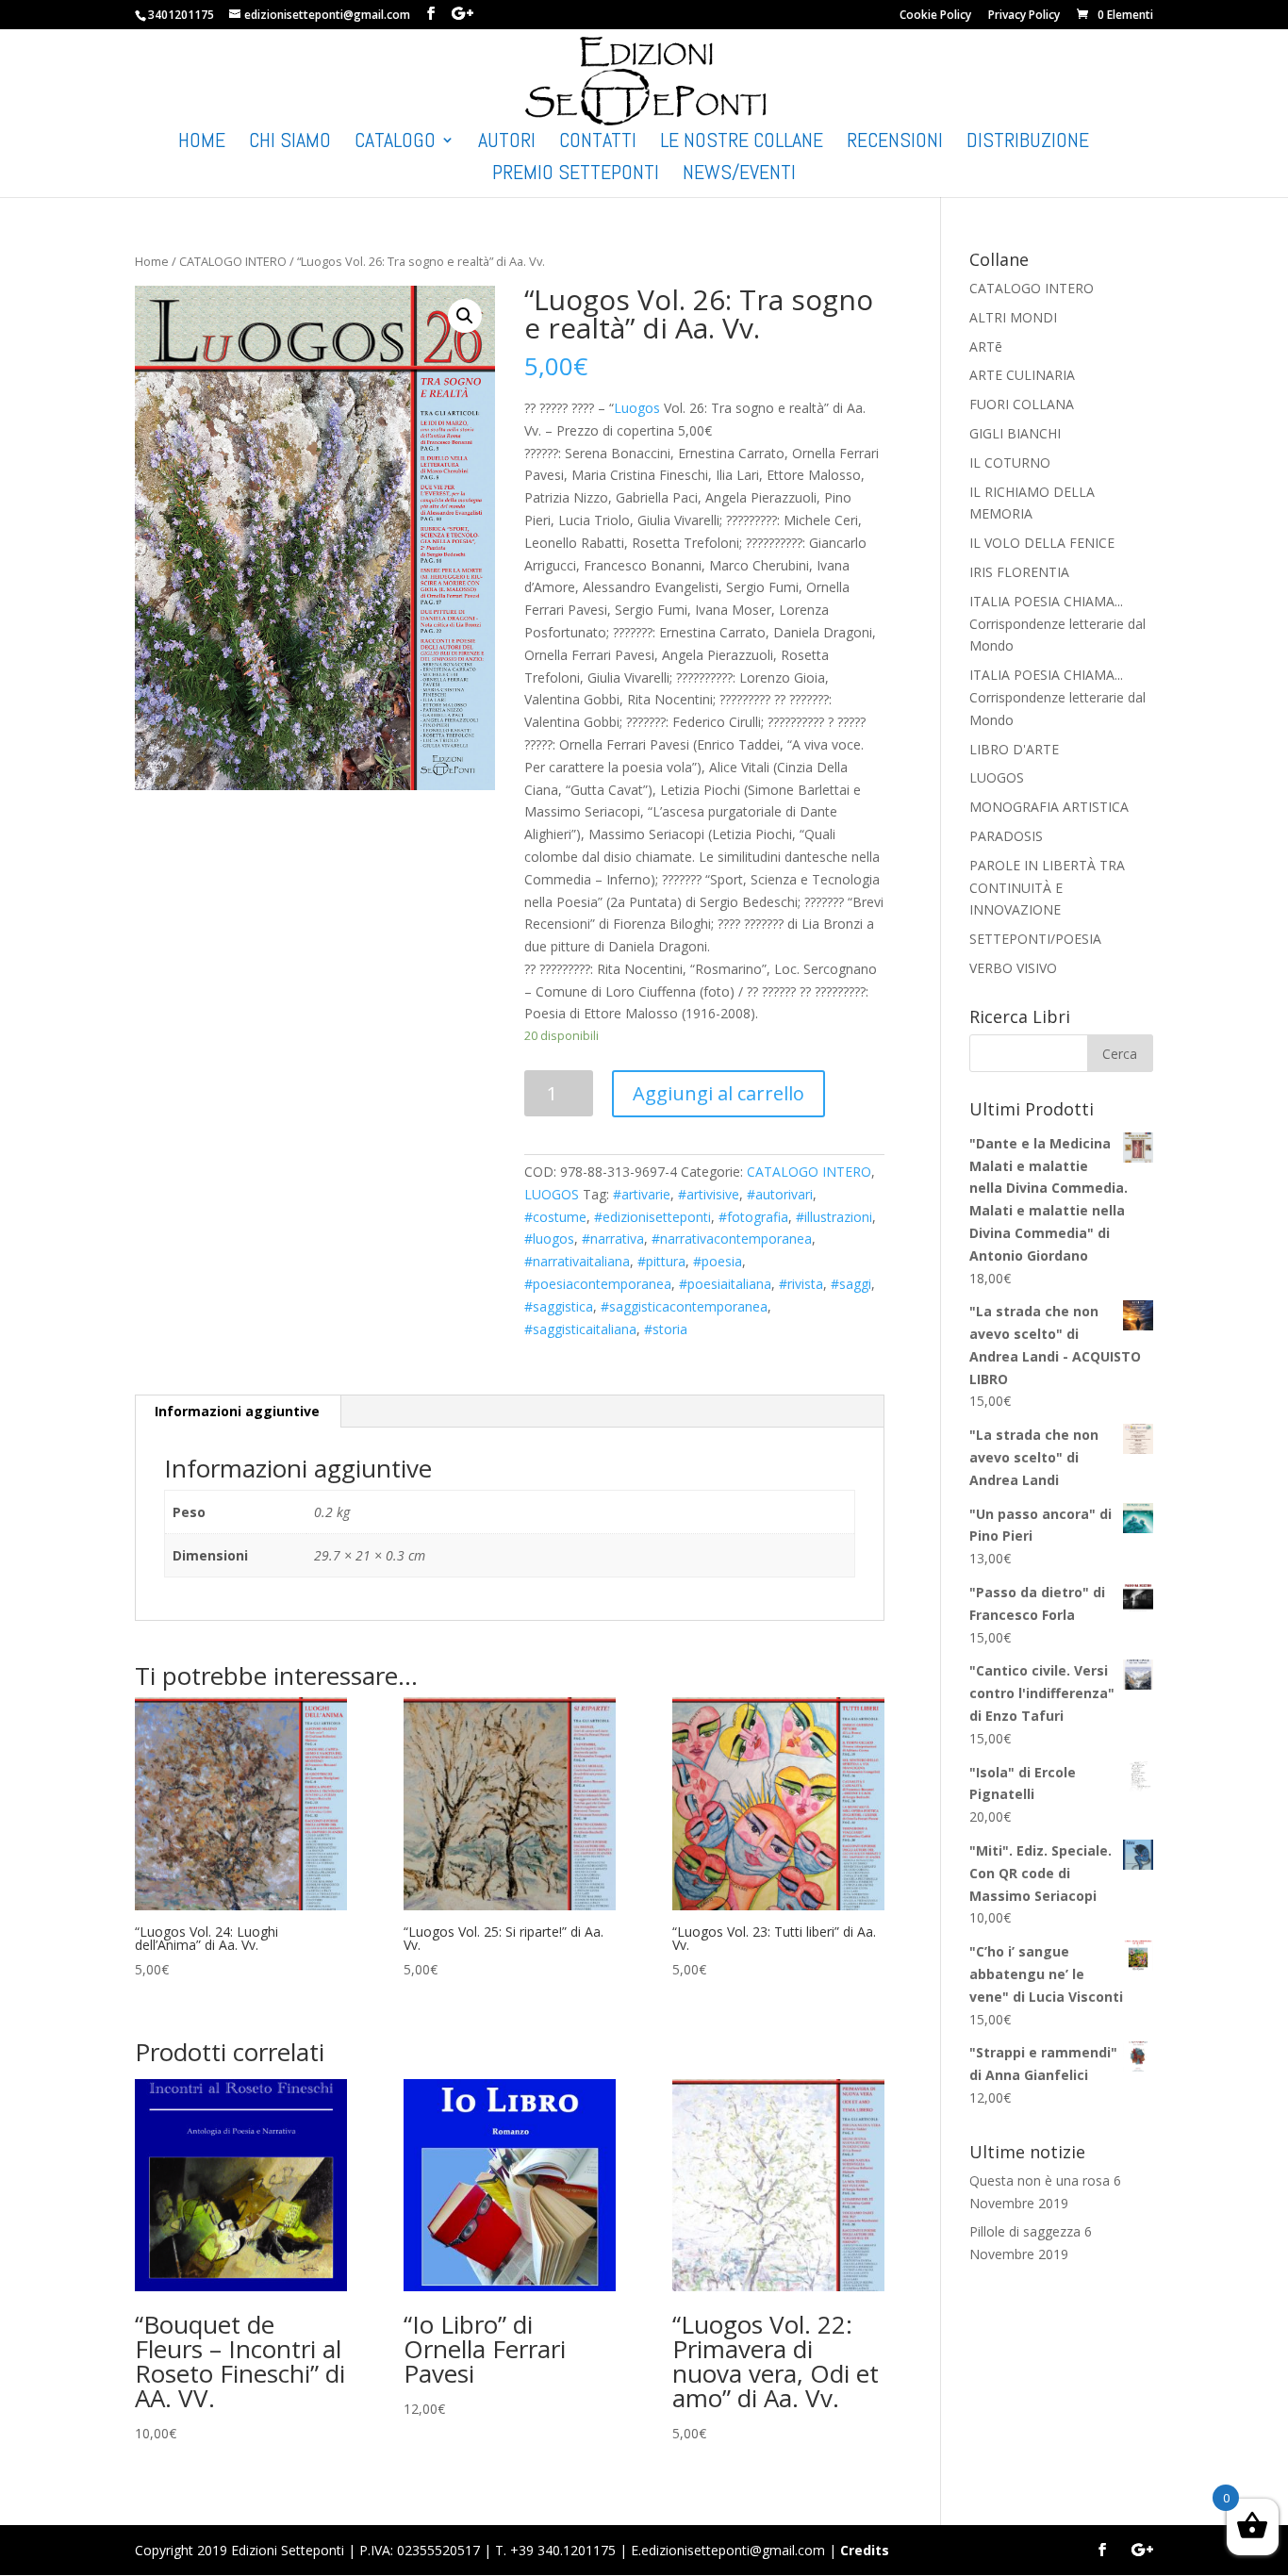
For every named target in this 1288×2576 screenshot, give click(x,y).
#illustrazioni (834, 1217)
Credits (865, 2550)
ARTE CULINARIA (1022, 375)
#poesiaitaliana (725, 1284)
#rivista (801, 1284)
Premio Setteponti (576, 175)
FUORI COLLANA (1022, 404)
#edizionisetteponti (652, 1217)
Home (202, 143)
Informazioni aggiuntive (237, 1411)
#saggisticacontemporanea (684, 1306)
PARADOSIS (1006, 836)
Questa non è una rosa (1040, 2180)
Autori (507, 143)
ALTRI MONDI (1013, 317)
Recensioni (895, 143)
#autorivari (780, 1194)
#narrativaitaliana (577, 1261)
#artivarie (642, 1194)
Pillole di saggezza (1025, 2231)
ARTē (986, 347)
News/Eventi (739, 175)
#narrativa (613, 1238)
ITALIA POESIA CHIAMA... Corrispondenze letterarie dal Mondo (1057, 624)
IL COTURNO (1010, 462)
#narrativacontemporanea (732, 1238)
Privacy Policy (1024, 16)
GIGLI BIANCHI (1015, 433)
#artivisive (709, 1194)
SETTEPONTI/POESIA (1035, 939)
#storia (666, 1329)
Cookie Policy (935, 16)
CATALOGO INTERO (233, 261)
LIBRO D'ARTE (1014, 749)
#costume (555, 1217)
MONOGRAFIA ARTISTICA (1049, 807)
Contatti (598, 143)
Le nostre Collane (742, 143)
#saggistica (559, 1306)
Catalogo (395, 143)
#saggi (851, 1284)
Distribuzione (1028, 143)
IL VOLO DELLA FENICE (1042, 543)
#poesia (718, 1261)
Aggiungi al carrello (718, 1093)
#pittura (661, 1261)
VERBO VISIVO (1013, 968)
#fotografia (753, 1217)
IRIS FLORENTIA (1019, 572)
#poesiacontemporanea (598, 1284)
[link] (637, 408)
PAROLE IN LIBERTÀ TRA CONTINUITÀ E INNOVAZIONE (1047, 888)
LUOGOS (552, 1194)
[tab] (238, 1412)
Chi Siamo (290, 143)
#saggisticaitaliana (580, 1329)
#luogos (549, 1238)
